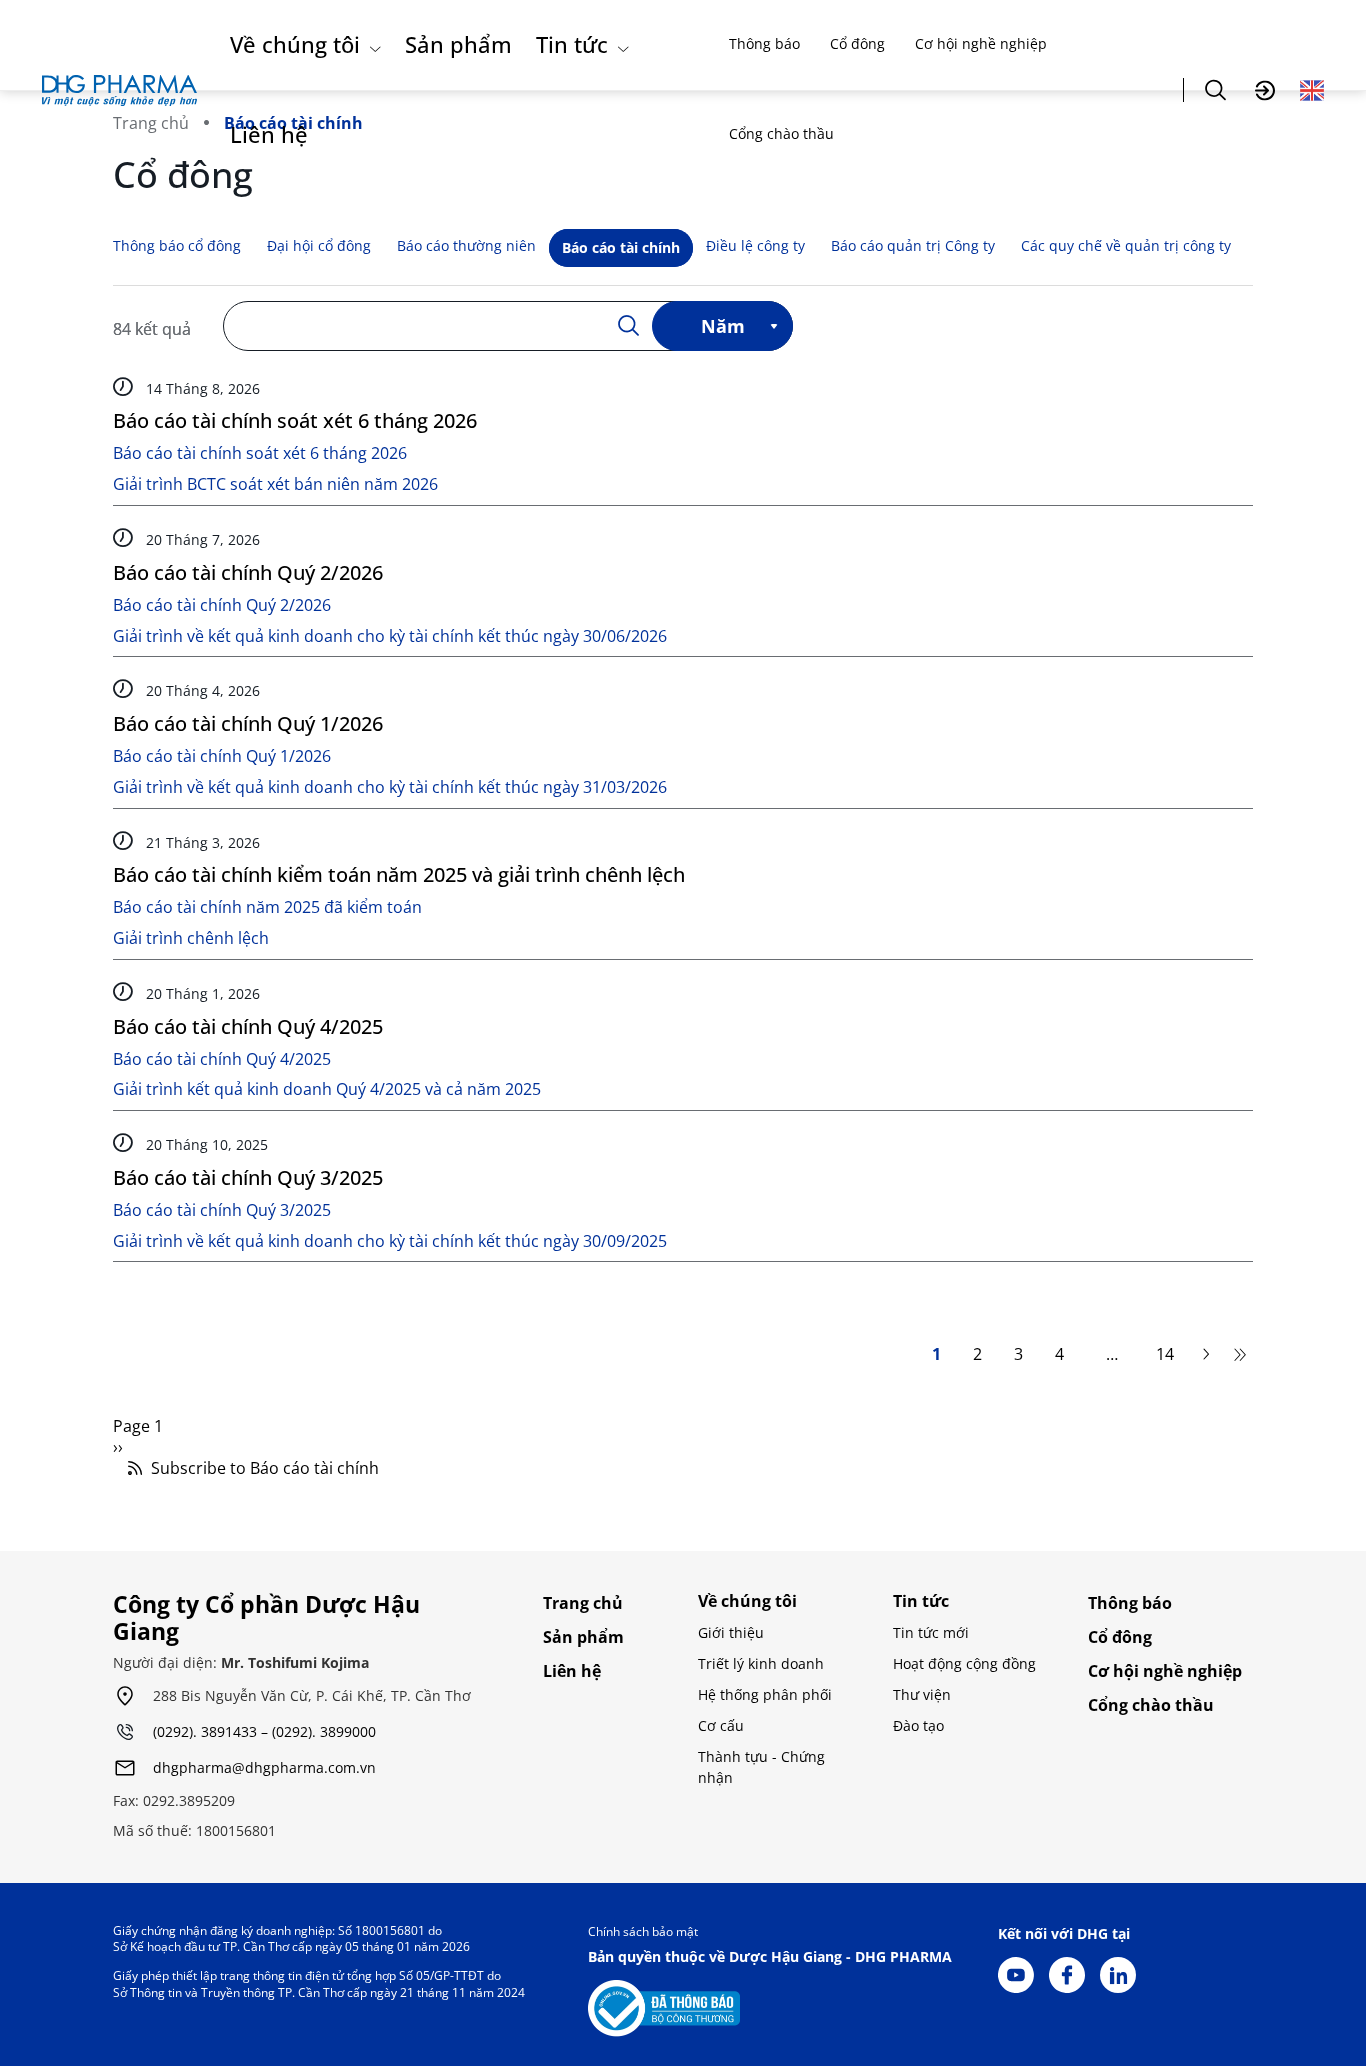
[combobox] (722, 326)
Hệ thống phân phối (765, 1694)
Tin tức (572, 44)
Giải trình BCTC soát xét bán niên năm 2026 (275, 484)
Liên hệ (269, 134)
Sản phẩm (458, 44)
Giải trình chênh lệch (191, 938)
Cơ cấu (721, 1725)
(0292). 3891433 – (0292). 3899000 (264, 1732)
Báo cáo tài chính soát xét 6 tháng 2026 (295, 420)
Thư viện (922, 1694)
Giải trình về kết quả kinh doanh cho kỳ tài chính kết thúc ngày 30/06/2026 (390, 636)
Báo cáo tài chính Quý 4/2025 (248, 1026)
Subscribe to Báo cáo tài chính (263, 1468)
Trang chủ (583, 1603)
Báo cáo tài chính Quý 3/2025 (248, 1177)
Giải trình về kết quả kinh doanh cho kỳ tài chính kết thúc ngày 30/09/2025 (390, 1241)
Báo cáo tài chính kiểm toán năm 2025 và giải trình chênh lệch (399, 874)
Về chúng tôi (295, 44)
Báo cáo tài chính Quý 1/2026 (248, 723)
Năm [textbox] (723, 326)
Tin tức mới (931, 1632)
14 (1165, 1355)
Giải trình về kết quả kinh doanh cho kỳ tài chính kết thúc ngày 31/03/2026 (390, 787)
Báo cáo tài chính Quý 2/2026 (248, 572)
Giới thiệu (731, 1632)
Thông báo (764, 43)
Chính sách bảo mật (643, 1931)
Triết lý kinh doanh (761, 1663)
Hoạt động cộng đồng (964, 1663)
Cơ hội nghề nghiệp (981, 43)
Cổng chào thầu (781, 133)
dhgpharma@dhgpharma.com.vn (264, 1768)
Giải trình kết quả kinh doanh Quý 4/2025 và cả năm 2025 (327, 1089)
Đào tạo (918, 1725)
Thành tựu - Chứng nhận (761, 1767)
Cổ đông (857, 43)
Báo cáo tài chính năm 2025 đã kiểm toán (267, 907)
